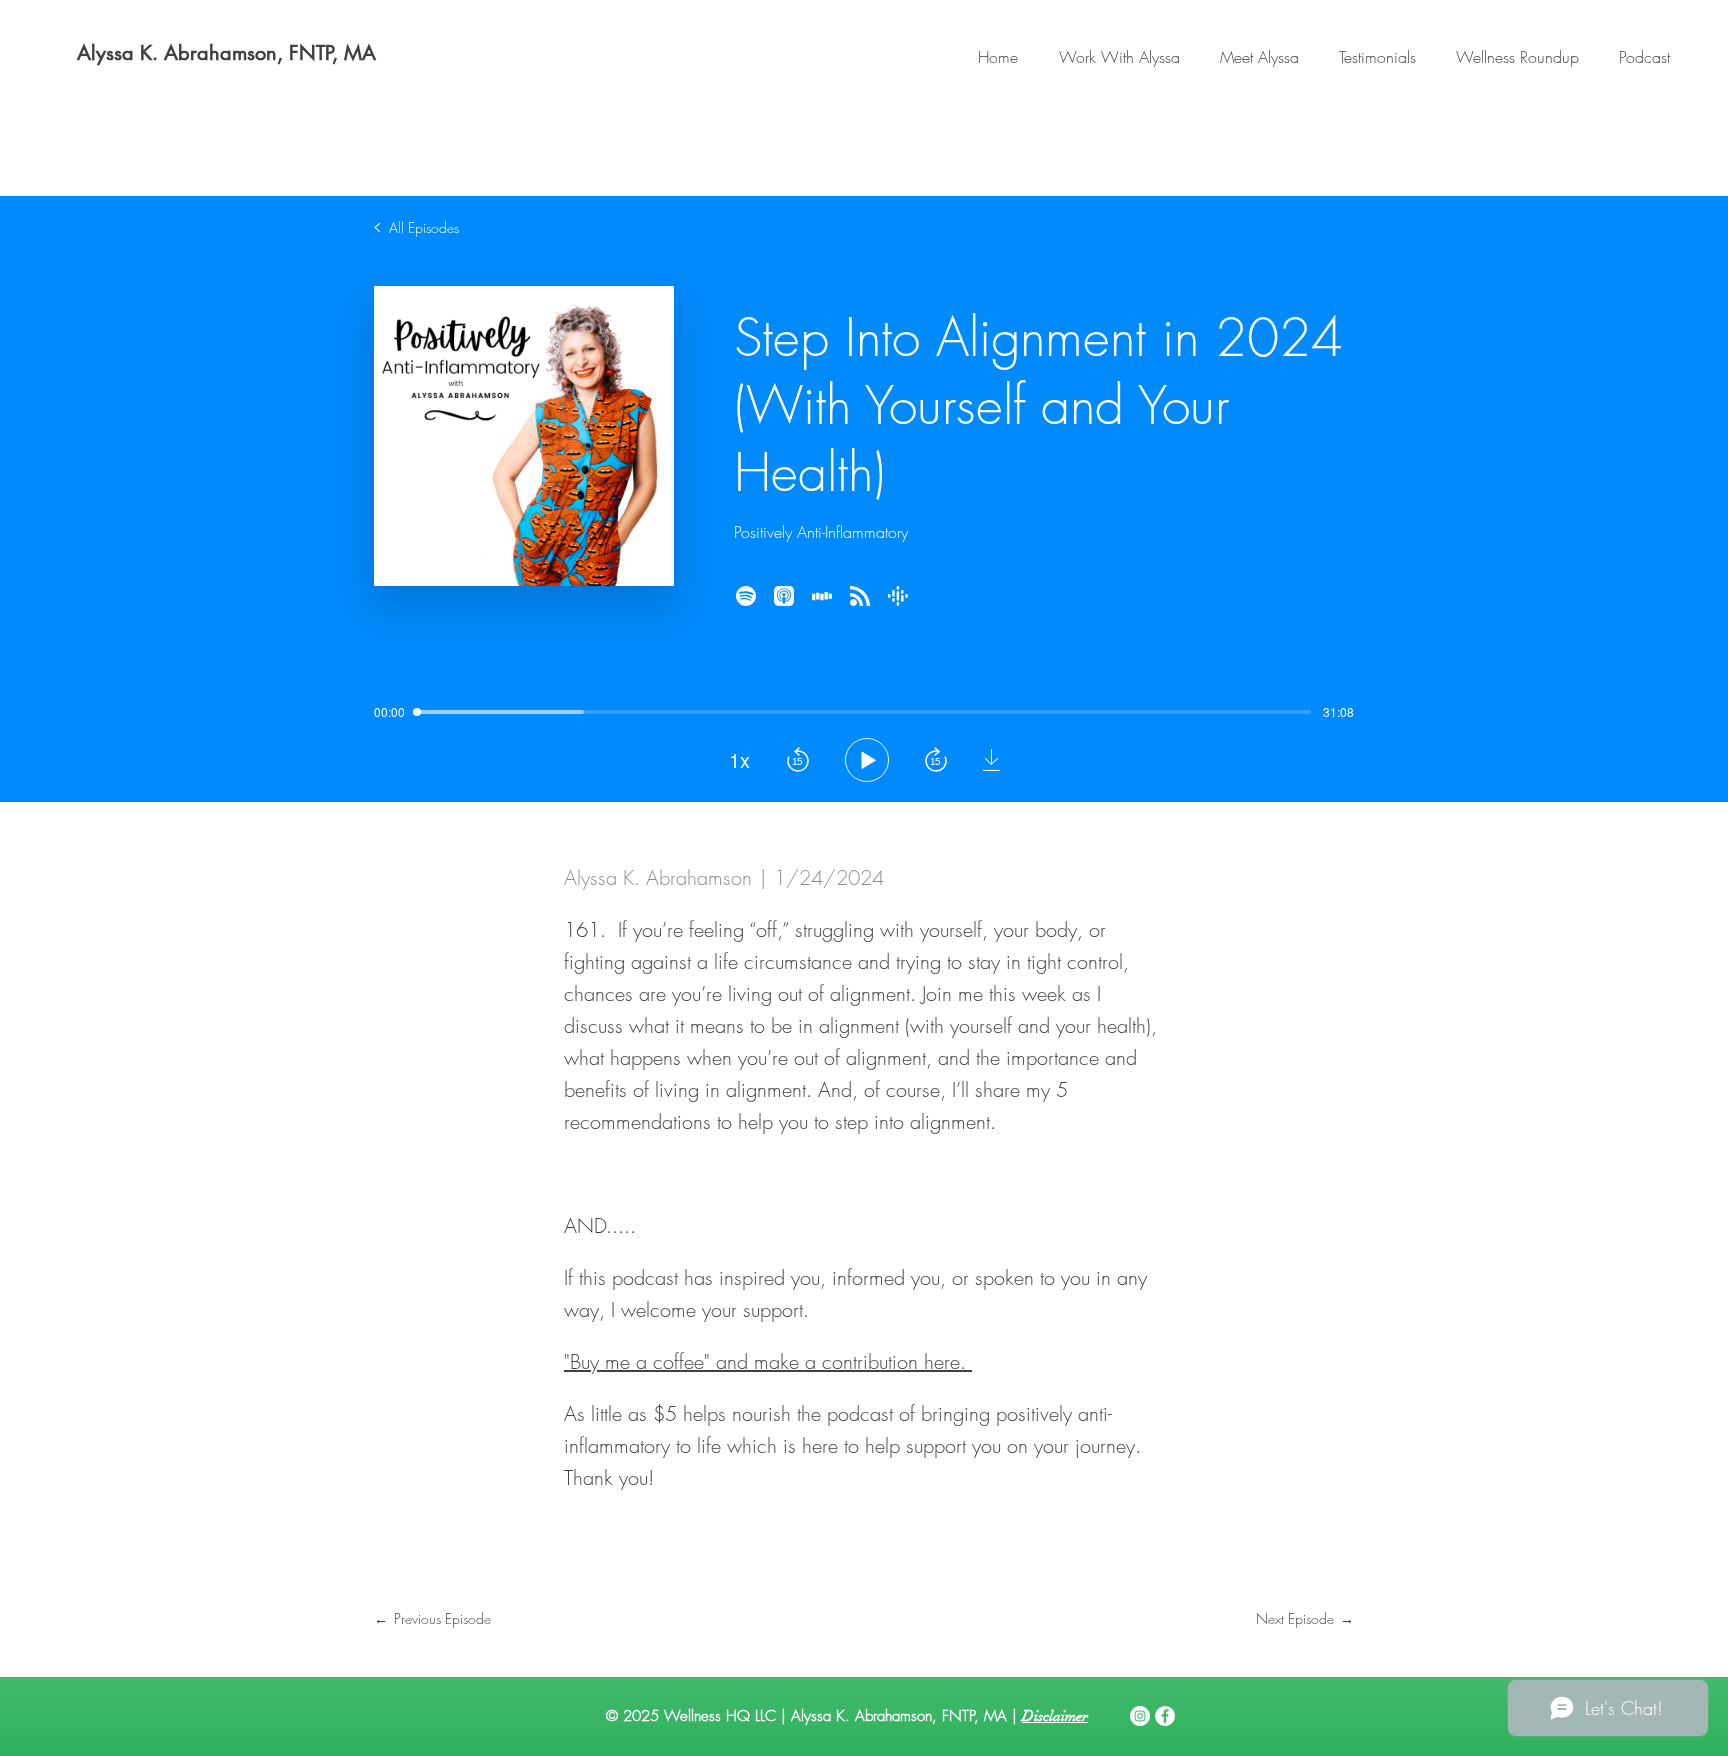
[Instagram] (1140, 1716)
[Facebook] (1165, 1716)
